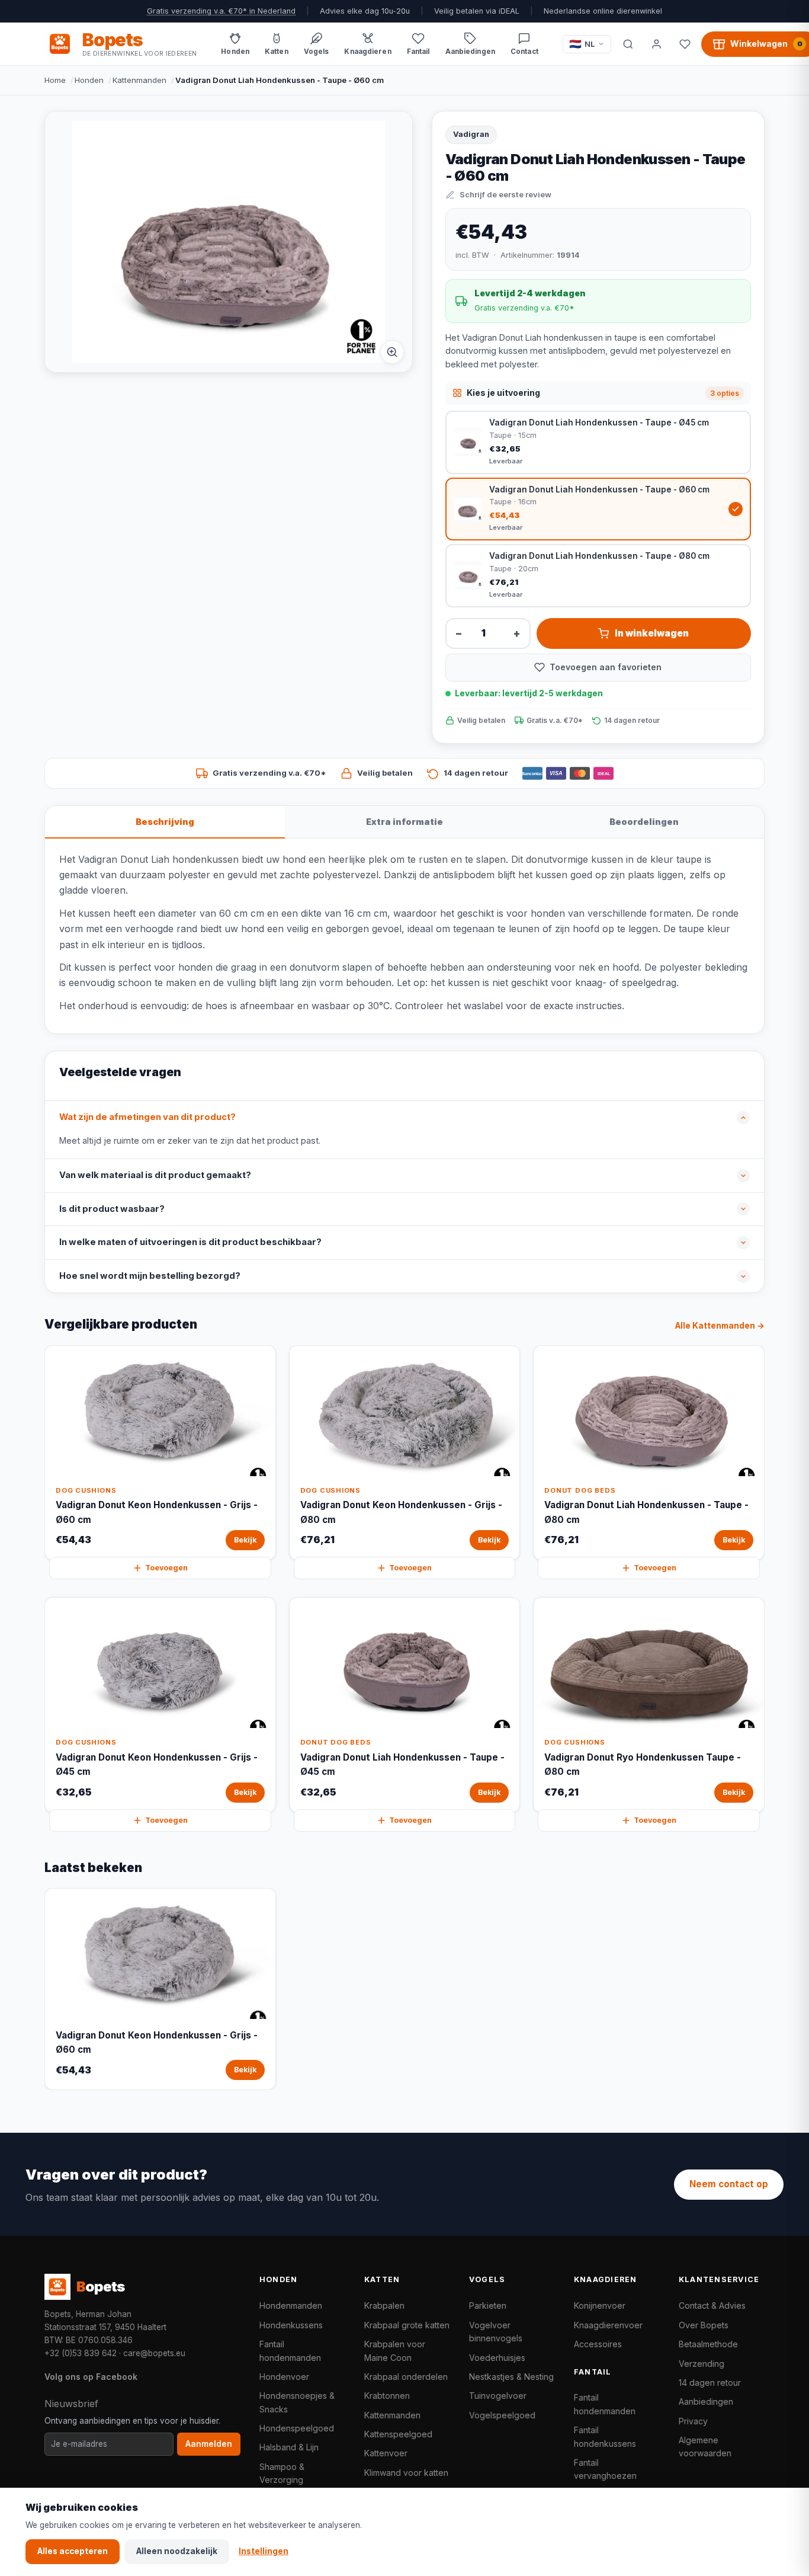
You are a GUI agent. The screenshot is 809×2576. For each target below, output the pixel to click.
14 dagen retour (710, 2383)
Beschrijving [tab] (165, 822)
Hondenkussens (291, 2325)
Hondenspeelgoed (297, 2428)
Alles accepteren (73, 2551)
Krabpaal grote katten (407, 2325)
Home (55, 80)
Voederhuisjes (497, 2358)
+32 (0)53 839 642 (81, 2353)
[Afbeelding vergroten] (392, 352)
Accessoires (598, 2344)
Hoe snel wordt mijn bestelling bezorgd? (150, 1276)
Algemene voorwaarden (705, 2447)
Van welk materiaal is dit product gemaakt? (155, 1175)
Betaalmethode (708, 2344)
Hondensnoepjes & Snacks (297, 2402)
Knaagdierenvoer (608, 2325)
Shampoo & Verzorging (282, 2473)
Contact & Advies (712, 2305)
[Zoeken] (628, 44)
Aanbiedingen (706, 2401)
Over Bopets (704, 2325)
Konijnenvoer (600, 2305)
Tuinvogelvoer (498, 2396)
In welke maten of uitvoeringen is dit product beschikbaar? (190, 1242)
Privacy (693, 2421)
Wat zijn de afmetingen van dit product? (147, 1117)
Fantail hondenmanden (290, 2351)
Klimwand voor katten (406, 2473)
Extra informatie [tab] (404, 822)
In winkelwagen (652, 633)
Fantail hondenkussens (605, 2436)
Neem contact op (729, 2184)
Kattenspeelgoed (398, 2434)
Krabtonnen (387, 2396)
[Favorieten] (685, 44)
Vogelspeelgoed (502, 2415)
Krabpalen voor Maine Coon (395, 2351)
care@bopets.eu (154, 2353)
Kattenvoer (386, 2453)
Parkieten (488, 2305)
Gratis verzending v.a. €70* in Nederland (221, 11)
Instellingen (264, 2551)
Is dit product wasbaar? (112, 1209)
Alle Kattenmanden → (720, 1326)
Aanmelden (209, 2444)
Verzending (702, 2364)
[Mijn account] (656, 44)
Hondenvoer (284, 2377)
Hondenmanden (291, 2305)
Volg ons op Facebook (91, 2377)
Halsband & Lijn (289, 2447)
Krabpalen (384, 2305)
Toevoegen (166, 1568)
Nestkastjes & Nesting (511, 2377)
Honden (89, 80)
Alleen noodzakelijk (177, 2551)
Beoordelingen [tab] (644, 822)
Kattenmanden (139, 80)
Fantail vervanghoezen (605, 2469)
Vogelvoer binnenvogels (496, 2332)
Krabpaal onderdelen (406, 2377)
